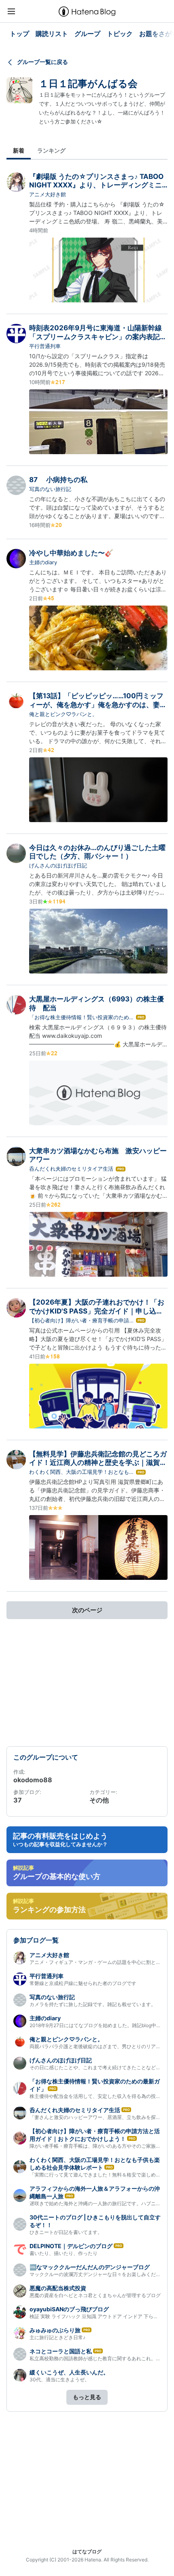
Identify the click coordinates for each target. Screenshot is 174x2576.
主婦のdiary (43, 562)
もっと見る (87, 2397)
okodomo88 (33, 1780)
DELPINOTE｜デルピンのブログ (71, 2246)
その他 (99, 1800)
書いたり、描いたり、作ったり (64, 2253)
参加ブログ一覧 (36, 1940)
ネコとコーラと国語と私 (61, 2351)
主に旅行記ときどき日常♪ (57, 2337)
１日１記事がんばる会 (88, 84)
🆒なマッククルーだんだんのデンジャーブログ (90, 2267)
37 (18, 1800)
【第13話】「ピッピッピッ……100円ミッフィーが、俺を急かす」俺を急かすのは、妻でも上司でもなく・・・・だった (98, 705)
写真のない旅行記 (50, 489)
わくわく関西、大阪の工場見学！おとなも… (81, 1472)
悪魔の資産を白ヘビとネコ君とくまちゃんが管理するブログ (95, 2295)
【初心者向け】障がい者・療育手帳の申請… (81, 1320)
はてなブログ (87, 2552)
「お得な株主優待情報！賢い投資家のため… (81, 1017)
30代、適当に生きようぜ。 (59, 2379)
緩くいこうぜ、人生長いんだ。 (69, 2372)
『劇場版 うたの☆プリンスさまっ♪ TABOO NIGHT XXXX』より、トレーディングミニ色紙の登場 (96, 185)
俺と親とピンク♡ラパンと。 (63, 714)
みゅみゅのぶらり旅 (55, 2330)
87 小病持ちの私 (58, 480)
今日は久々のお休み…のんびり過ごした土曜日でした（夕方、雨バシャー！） (97, 852)
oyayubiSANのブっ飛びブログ (69, 2309)
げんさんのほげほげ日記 (58, 865)
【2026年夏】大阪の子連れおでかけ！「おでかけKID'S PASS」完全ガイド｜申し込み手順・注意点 (97, 1311)
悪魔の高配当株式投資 (58, 2288)
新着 (19, 150)
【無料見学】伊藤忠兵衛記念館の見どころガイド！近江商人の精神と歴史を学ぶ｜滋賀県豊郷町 (98, 1463)
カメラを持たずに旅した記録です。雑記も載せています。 (93, 2004)
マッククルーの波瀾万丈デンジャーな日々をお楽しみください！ (100, 2274)
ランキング (51, 150)
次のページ (87, 1610)
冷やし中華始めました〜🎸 (71, 553)
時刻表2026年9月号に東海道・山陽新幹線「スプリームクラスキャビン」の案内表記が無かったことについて (98, 337)
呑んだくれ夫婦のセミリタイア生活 (71, 1169)
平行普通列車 (45, 346)
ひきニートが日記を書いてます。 (66, 2232)
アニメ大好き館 (48, 194)
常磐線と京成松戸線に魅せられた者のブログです (83, 1983)
